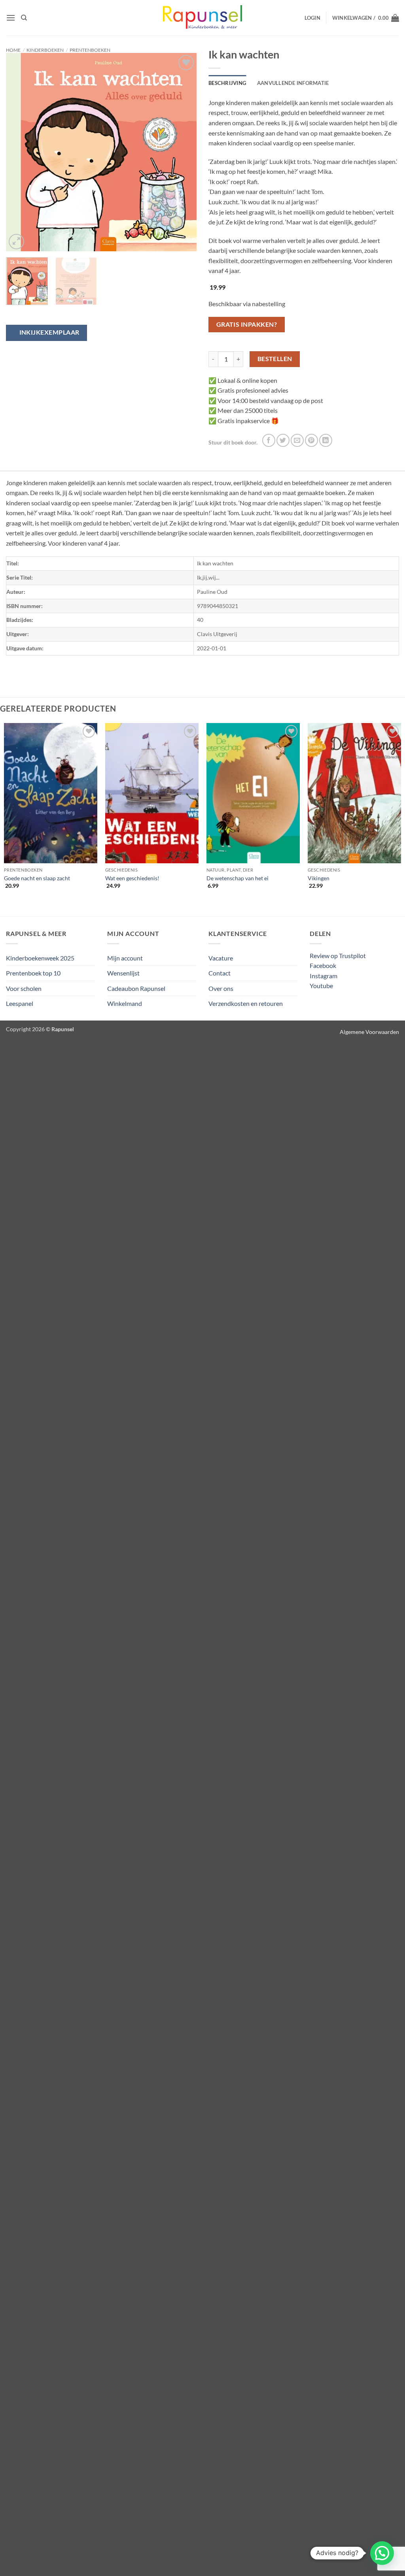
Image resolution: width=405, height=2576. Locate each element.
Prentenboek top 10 (33, 973)
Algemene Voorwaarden (369, 1032)
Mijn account (125, 958)
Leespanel (20, 1003)
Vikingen (319, 878)
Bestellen (275, 359)
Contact (220, 973)
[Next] (183, 152)
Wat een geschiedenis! (132, 878)
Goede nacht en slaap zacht (37, 878)
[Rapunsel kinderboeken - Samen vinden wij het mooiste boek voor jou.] (202, 18)
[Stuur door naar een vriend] (297, 440)
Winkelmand (125, 1003)
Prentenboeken (90, 50)
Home (13, 50)
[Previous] (20, 152)
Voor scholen (24, 988)
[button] (11, 18)
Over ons (221, 988)
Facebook (323, 965)
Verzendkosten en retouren (246, 1003)
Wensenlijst (123, 973)
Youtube (321, 986)
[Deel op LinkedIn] (326, 440)
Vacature (221, 958)
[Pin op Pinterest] (311, 440)
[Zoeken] (24, 18)
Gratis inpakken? (247, 324)
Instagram (324, 976)
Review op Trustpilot (338, 956)
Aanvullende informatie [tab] (293, 83)
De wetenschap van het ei (238, 878)
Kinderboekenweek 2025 (40, 958)
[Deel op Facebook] (269, 440)
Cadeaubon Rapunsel (136, 988)
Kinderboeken (45, 50)
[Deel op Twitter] (283, 440)
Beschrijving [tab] (227, 83)
